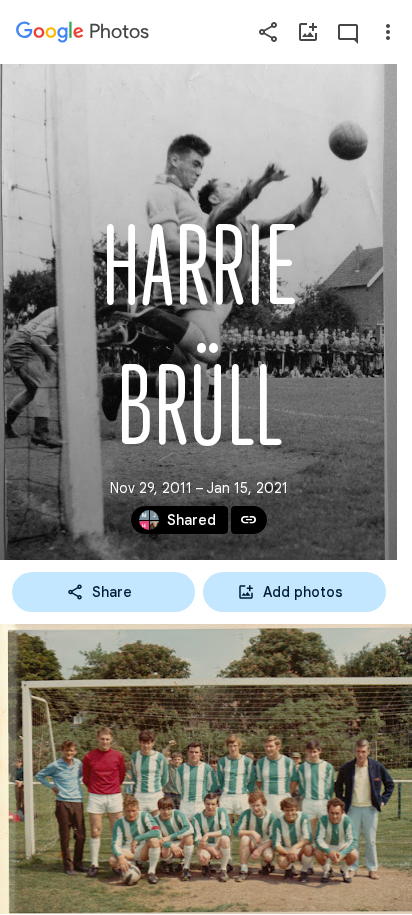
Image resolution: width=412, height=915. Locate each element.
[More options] (388, 32)
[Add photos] (308, 32)
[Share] (268, 32)
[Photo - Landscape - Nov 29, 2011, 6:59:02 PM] (206, 769)
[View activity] (348, 32)
